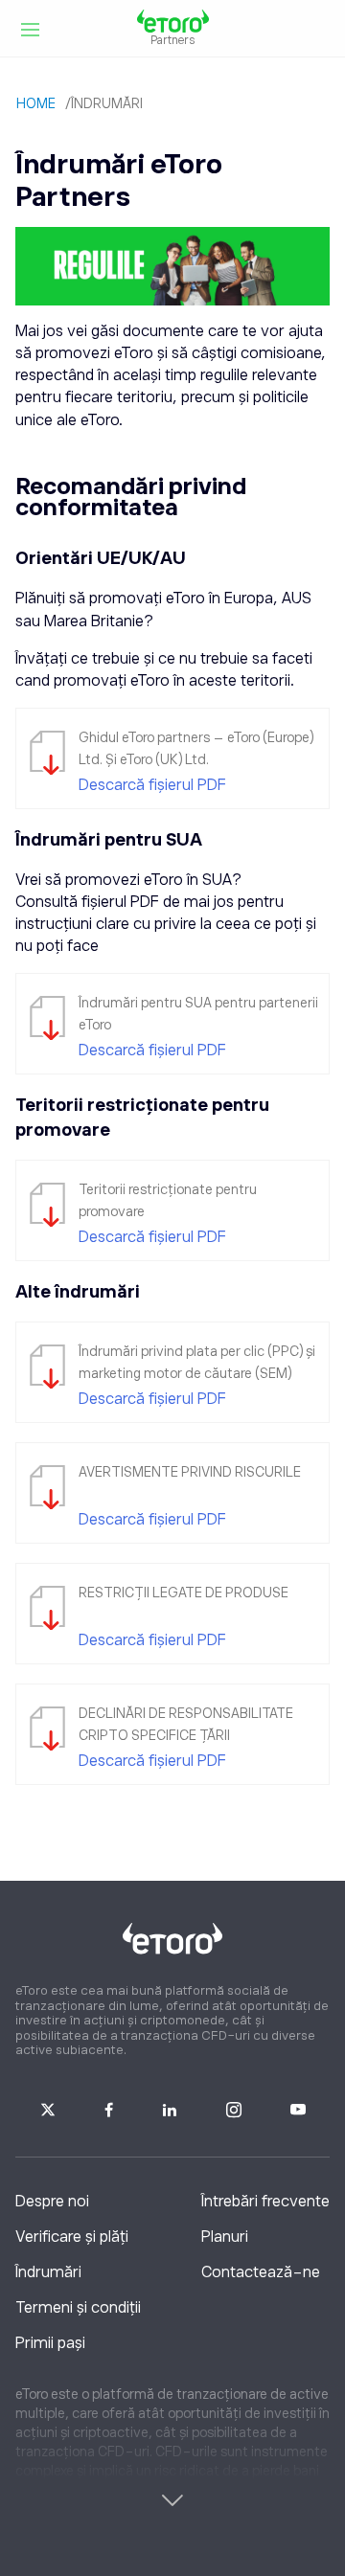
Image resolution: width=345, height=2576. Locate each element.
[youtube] (298, 2107)
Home (36, 103)
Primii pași (50, 2343)
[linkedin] (170, 2107)
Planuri (225, 2237)
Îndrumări (48, 2272)
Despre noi (52, 2202)
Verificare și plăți (72, 2237)
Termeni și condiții (78, 2308)
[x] (48, 2107)
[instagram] (234, 2107)
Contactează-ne (261, 2272)
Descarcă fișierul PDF (152, 785)
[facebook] (109, 2107)
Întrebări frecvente (265, 2202)
